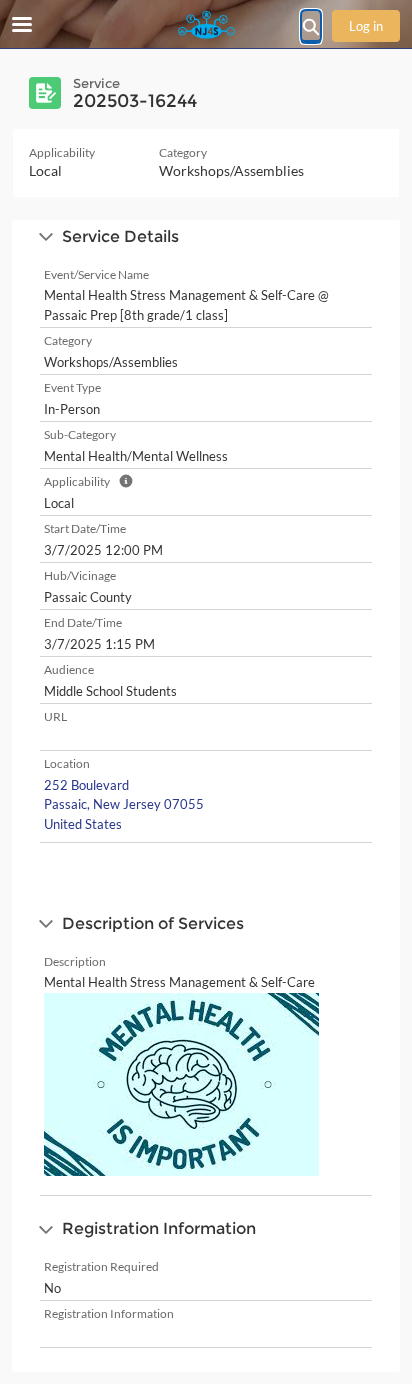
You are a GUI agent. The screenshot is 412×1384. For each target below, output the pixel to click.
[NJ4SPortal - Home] (206, 25)
